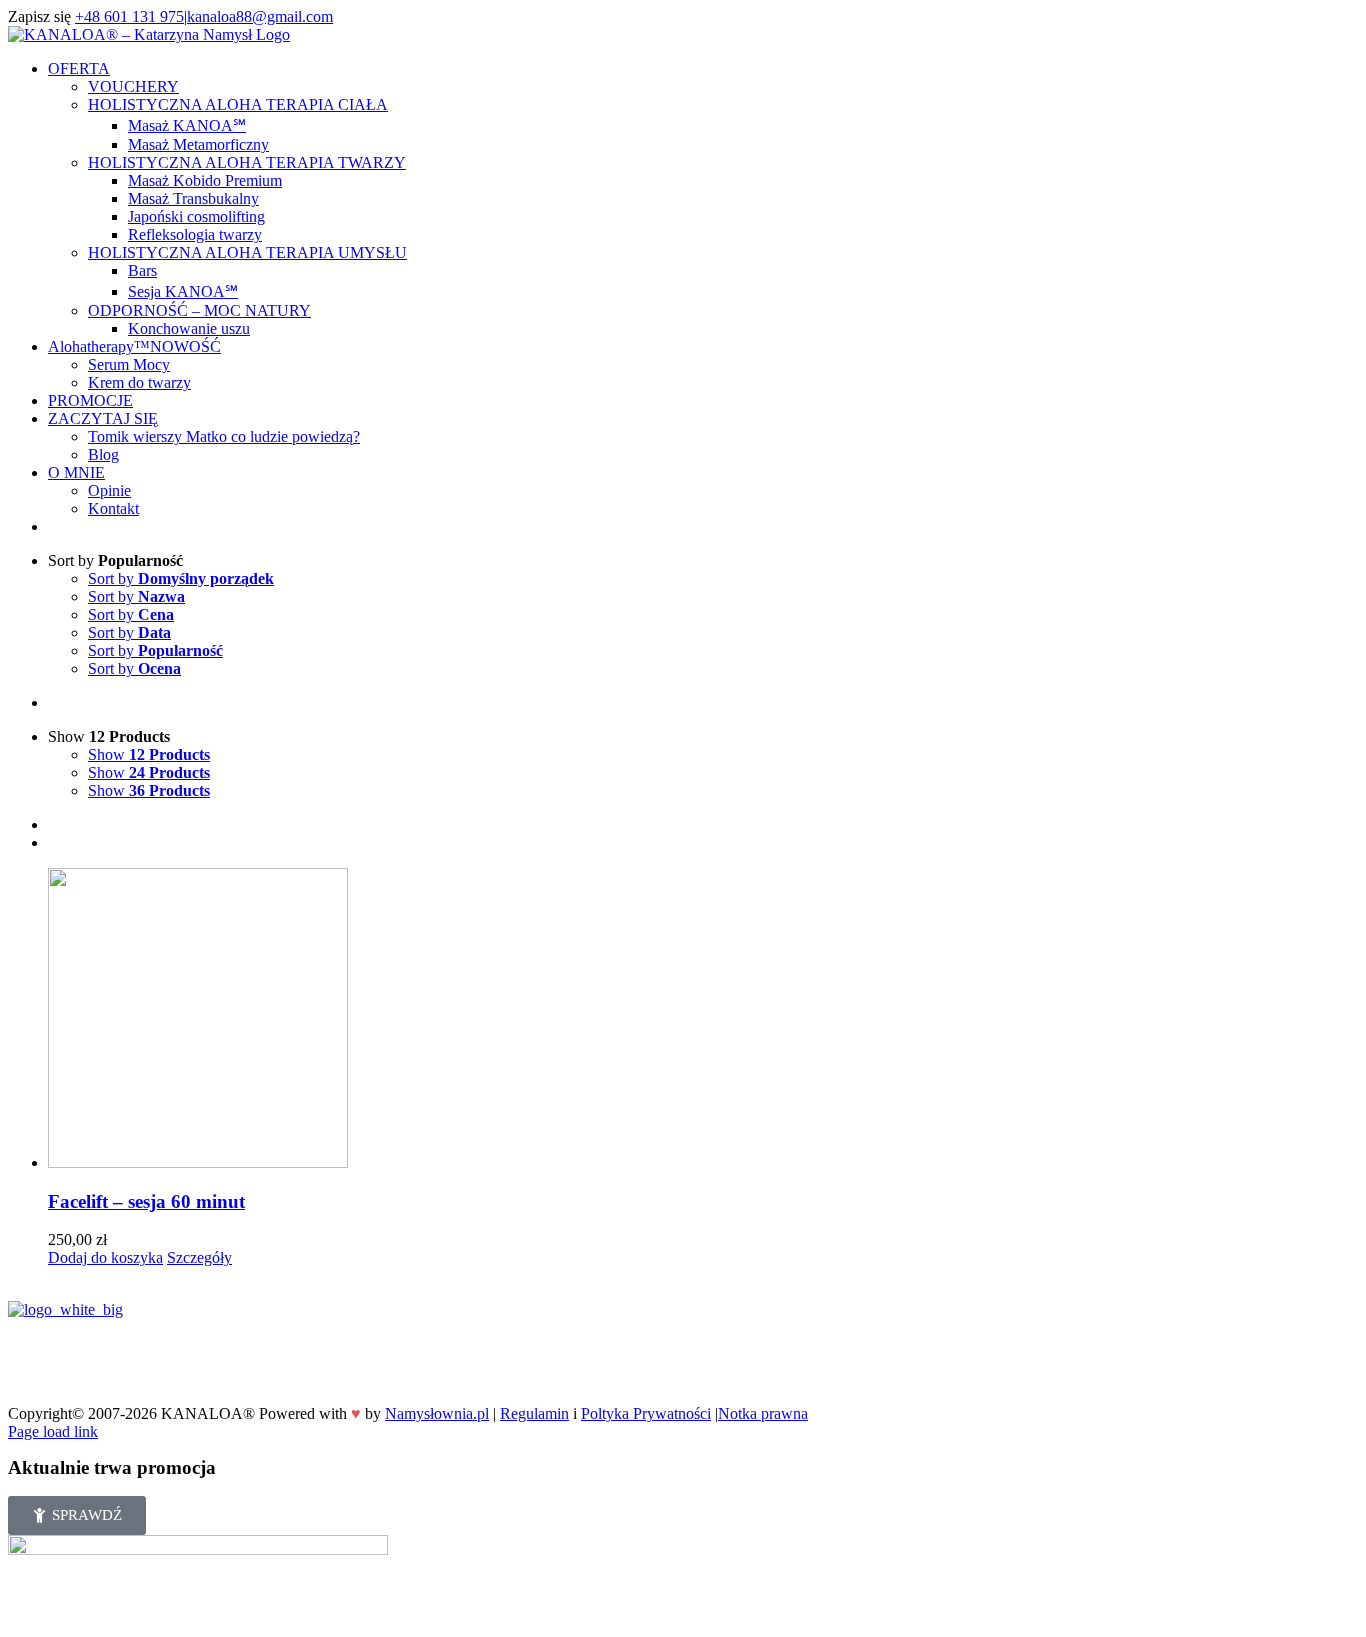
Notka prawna (763, 1413)
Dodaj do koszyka (105, 1257)
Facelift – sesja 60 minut (146, 1201)
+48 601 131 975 (129, 16)
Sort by (181, 578)
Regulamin (534, 1413)
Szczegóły (199, 1257)
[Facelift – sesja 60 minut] (703, 1020)
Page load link (53, 1431)
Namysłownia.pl (437, 1413)
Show (149, 754)
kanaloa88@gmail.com (260, 16)
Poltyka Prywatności (646, 1413)
